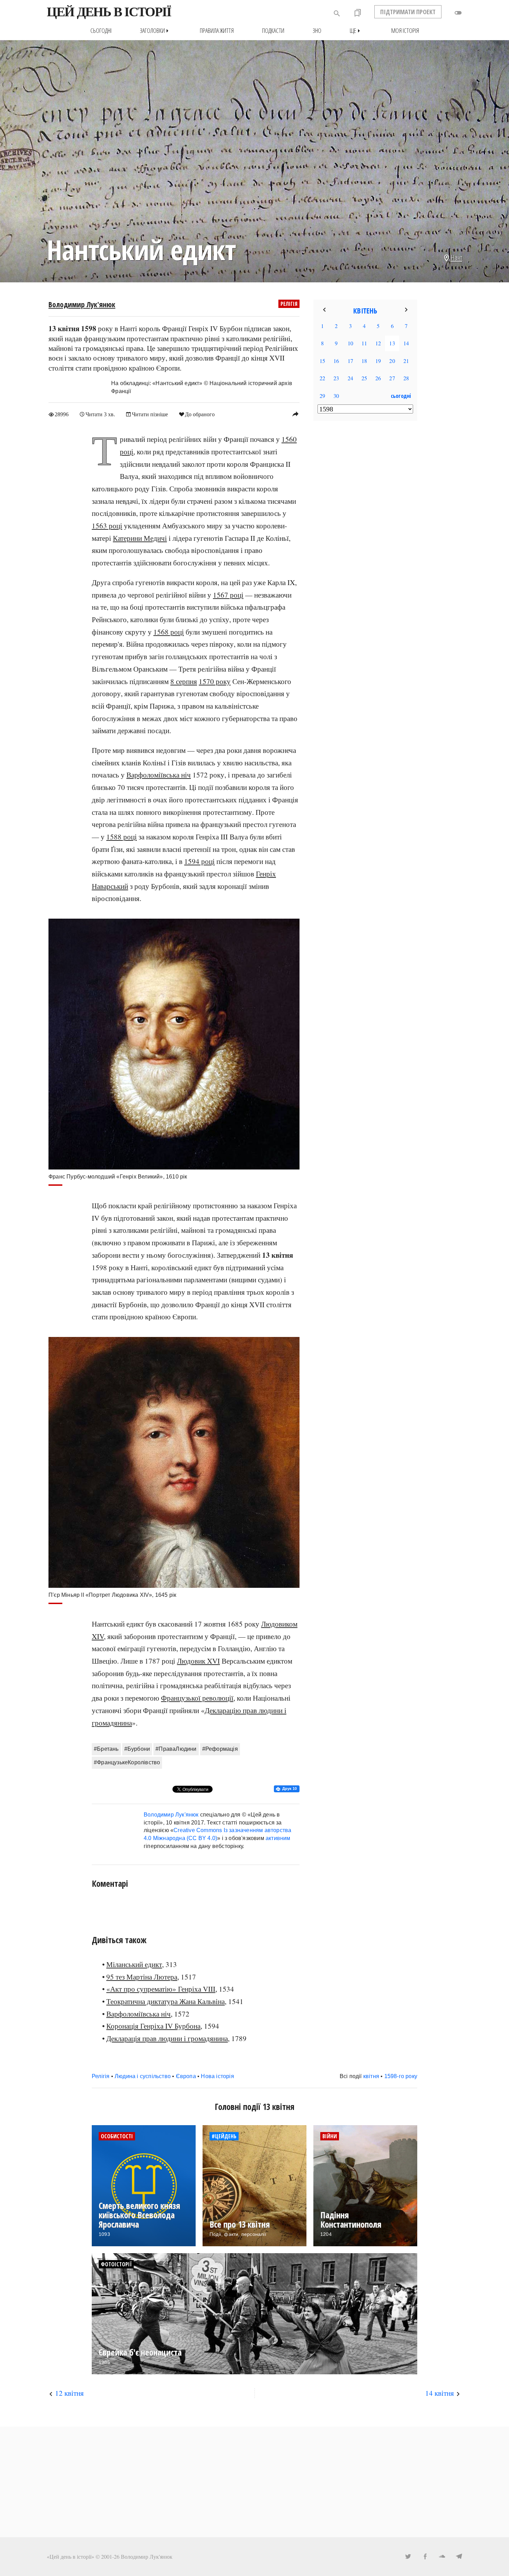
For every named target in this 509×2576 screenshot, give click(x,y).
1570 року (215, 681)
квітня (371, 2076)
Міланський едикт (134, 1964)
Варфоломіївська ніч (159, 775)
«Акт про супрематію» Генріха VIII (161, 1989)
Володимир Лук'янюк (82, 304)
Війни (330, 2136)
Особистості (117, 2136)
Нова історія (217, 2076)
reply (295, 414)
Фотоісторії (116, 2264)
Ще (356, 31)
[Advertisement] (365, 538)
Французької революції (197, 1698)
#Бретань (106, 1749)
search (337, 13)
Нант (457, 257)
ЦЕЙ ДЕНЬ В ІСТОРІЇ (109, 12)
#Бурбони (137, 1749)
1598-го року (401, 2076)
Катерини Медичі (140, 538)
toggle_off (458, 13)
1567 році (228, 595)
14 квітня (440, 2393)
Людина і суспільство (143, 2076)
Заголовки (156, 31)
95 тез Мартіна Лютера (142, 1977)
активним (278, 1838)
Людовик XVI (198, 1661)
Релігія (289, 304)
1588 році (122, 837)
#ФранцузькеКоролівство (127, 1762)
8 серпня (184, 681)
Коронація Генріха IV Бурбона (153, 2026)
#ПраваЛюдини (176, 1749)
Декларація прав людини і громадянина (167, 2038)
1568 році (169, 632)
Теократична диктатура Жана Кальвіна (166, 2001)
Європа (186, 2076)
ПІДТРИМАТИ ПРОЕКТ (408, 12)
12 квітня (69, 2393)
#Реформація (220, 1749)
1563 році (107, 526)
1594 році (199, 861)
